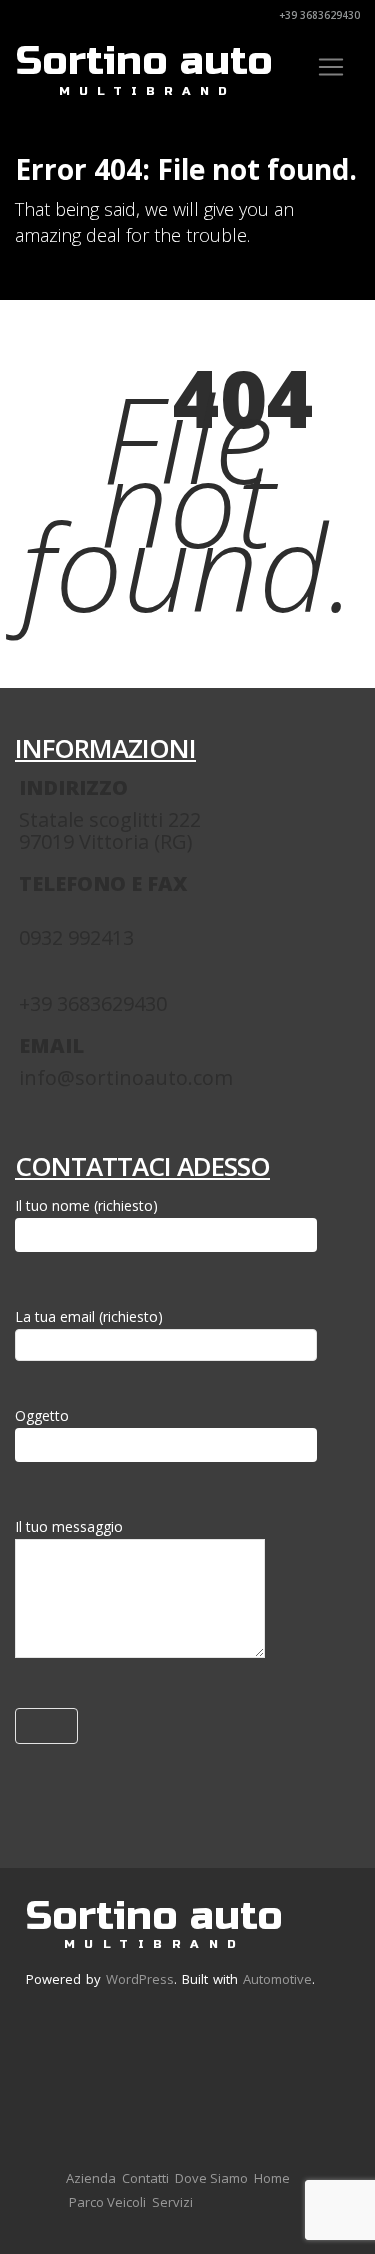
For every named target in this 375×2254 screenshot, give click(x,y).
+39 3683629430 (318, 15)
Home (272, 2178)
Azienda (91, 2178)
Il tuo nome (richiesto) (86, 1205)
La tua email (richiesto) (89, 1316)
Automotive (277, 1979)
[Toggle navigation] (331, 67)
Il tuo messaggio (69, 1526)
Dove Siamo (211, 2178)
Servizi (172, 2202)
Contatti (145, 2178)
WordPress (140, 1979)
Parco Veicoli (107, 2202)
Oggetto (42, 1415)
